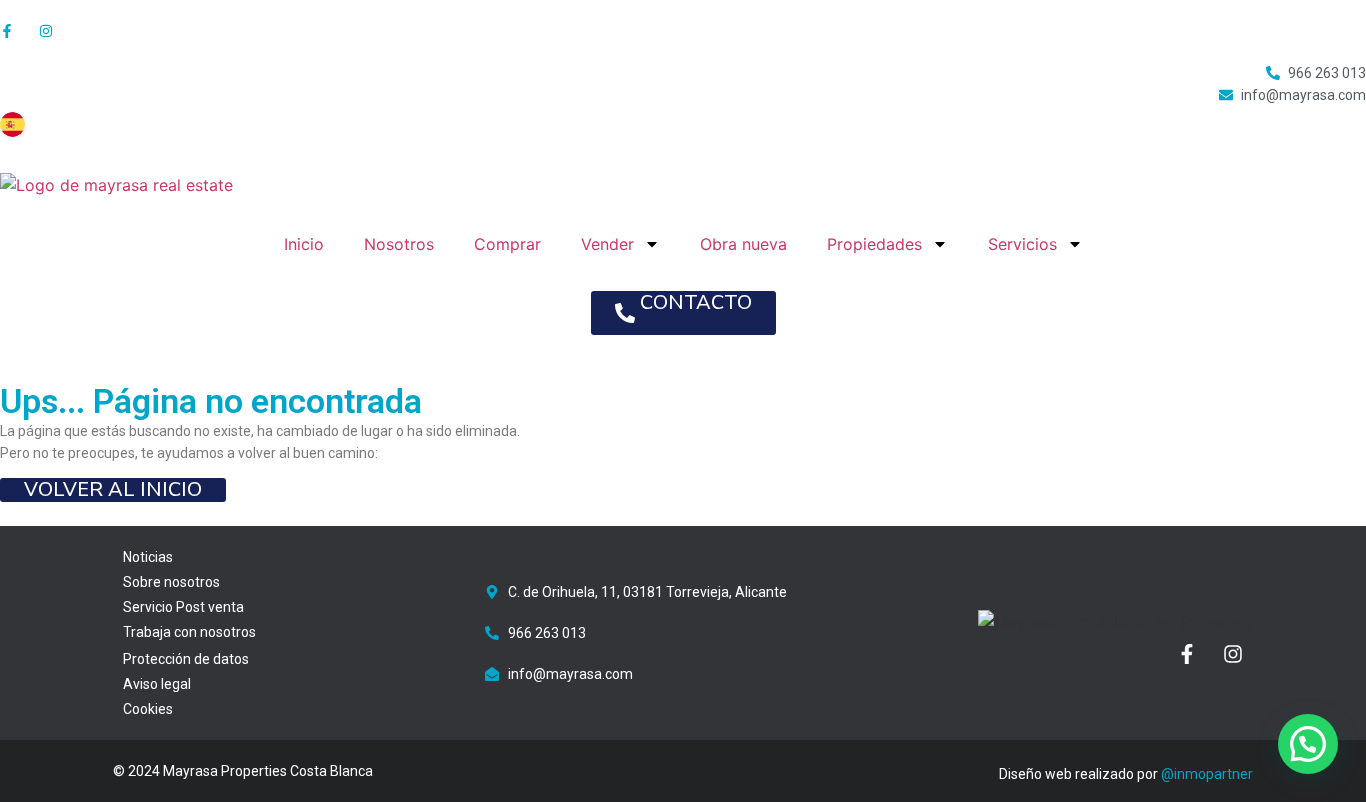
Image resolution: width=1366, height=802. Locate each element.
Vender (607, 244)
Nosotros (399, 244)
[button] (1308, 744)
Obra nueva (743, 244)
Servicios (1022, 244)
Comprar (507, 244)
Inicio (304, 244)
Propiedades (874, 244)
